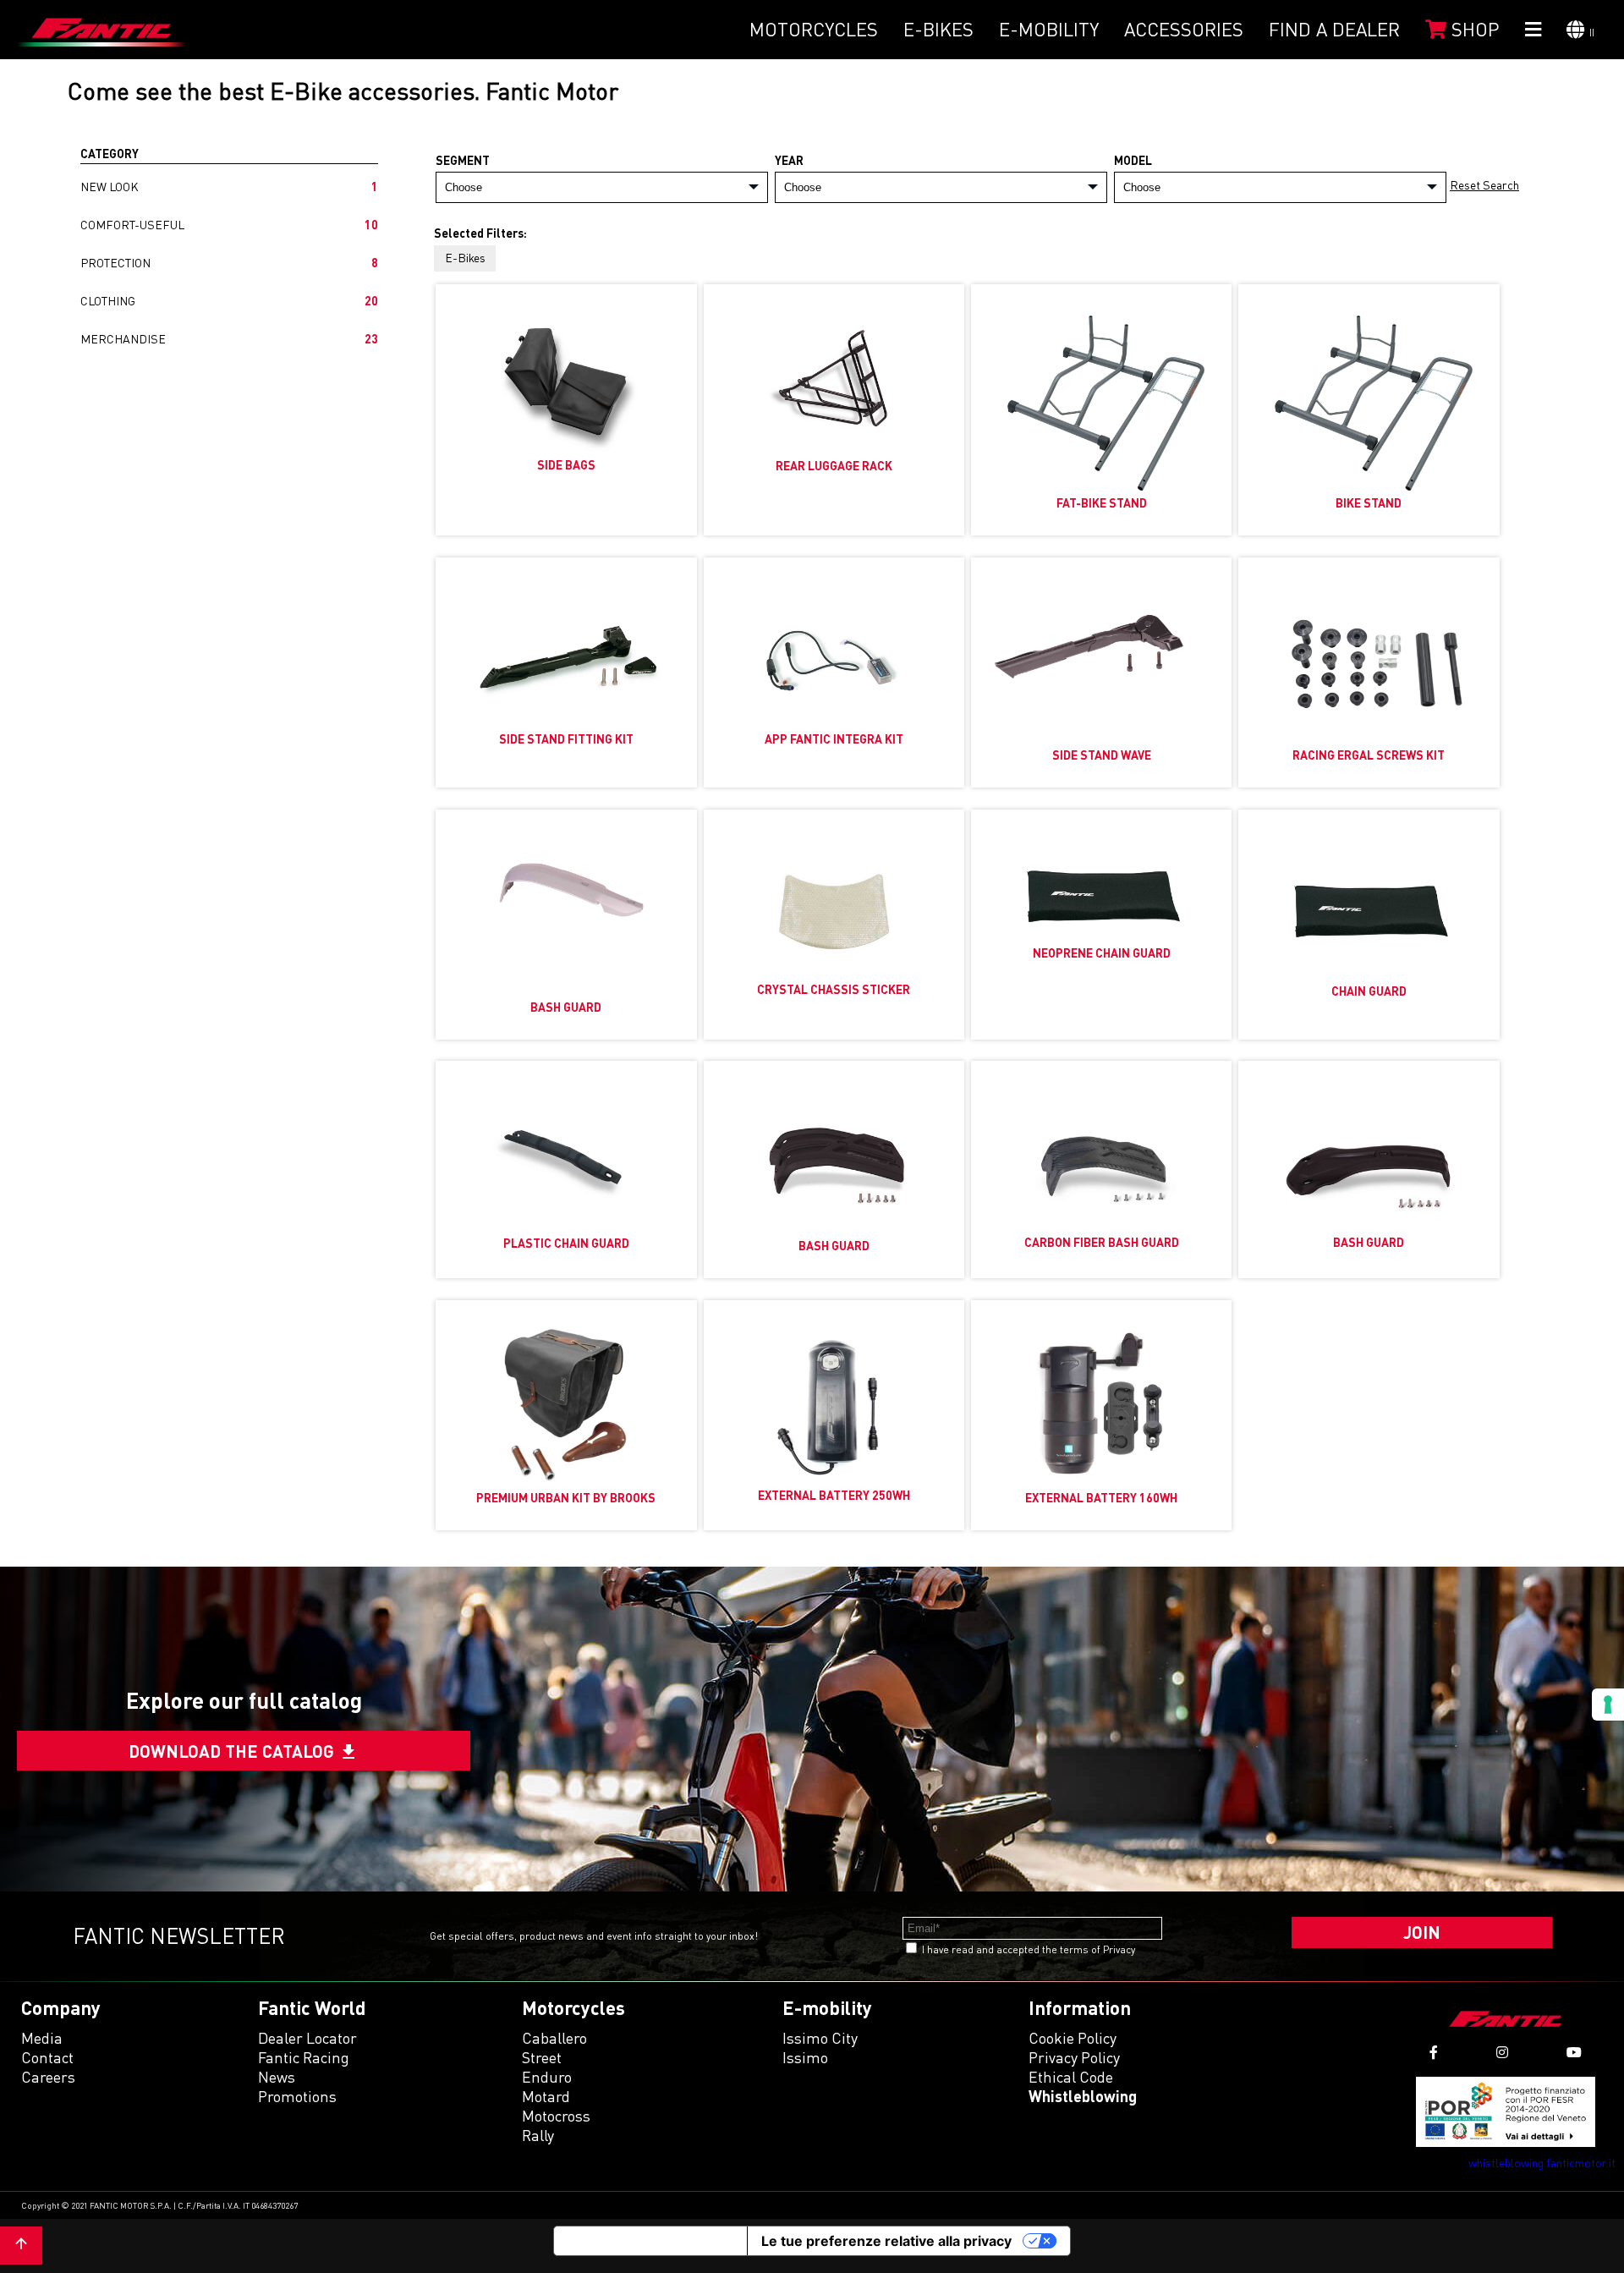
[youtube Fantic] (1574, 2053)
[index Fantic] (101, 30)
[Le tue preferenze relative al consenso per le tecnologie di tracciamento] (1608, 1705)
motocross (556, 2116)
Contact (47, 2057)
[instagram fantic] (1502, 2053)
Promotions (297, 2096)
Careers (48, 2077)
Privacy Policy (1074, 2057)
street (542, 2057)
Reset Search (1484, 185)
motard (546, 2096)
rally (538, 2135)
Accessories (1184, 29)
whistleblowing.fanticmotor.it (1542, 2163)
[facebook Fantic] (1434, 2053)
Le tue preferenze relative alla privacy (886, 2241)
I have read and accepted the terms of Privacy (1029, 1949)
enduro (547, 2077)
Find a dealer (1334, 29)
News (277, 2077)
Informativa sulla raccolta (650, 2241)
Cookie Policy (1073, 2038)
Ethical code (1071, 2077)
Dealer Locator (307, 2038)
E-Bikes (938, 29)
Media (42, 2038)
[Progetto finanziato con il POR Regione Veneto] (1506, 2112)
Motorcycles (814, 29)
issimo (805, 2057)
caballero (554, 2038)
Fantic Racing (304, 2057)
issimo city (820, 2038)
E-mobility (1049, 29)
